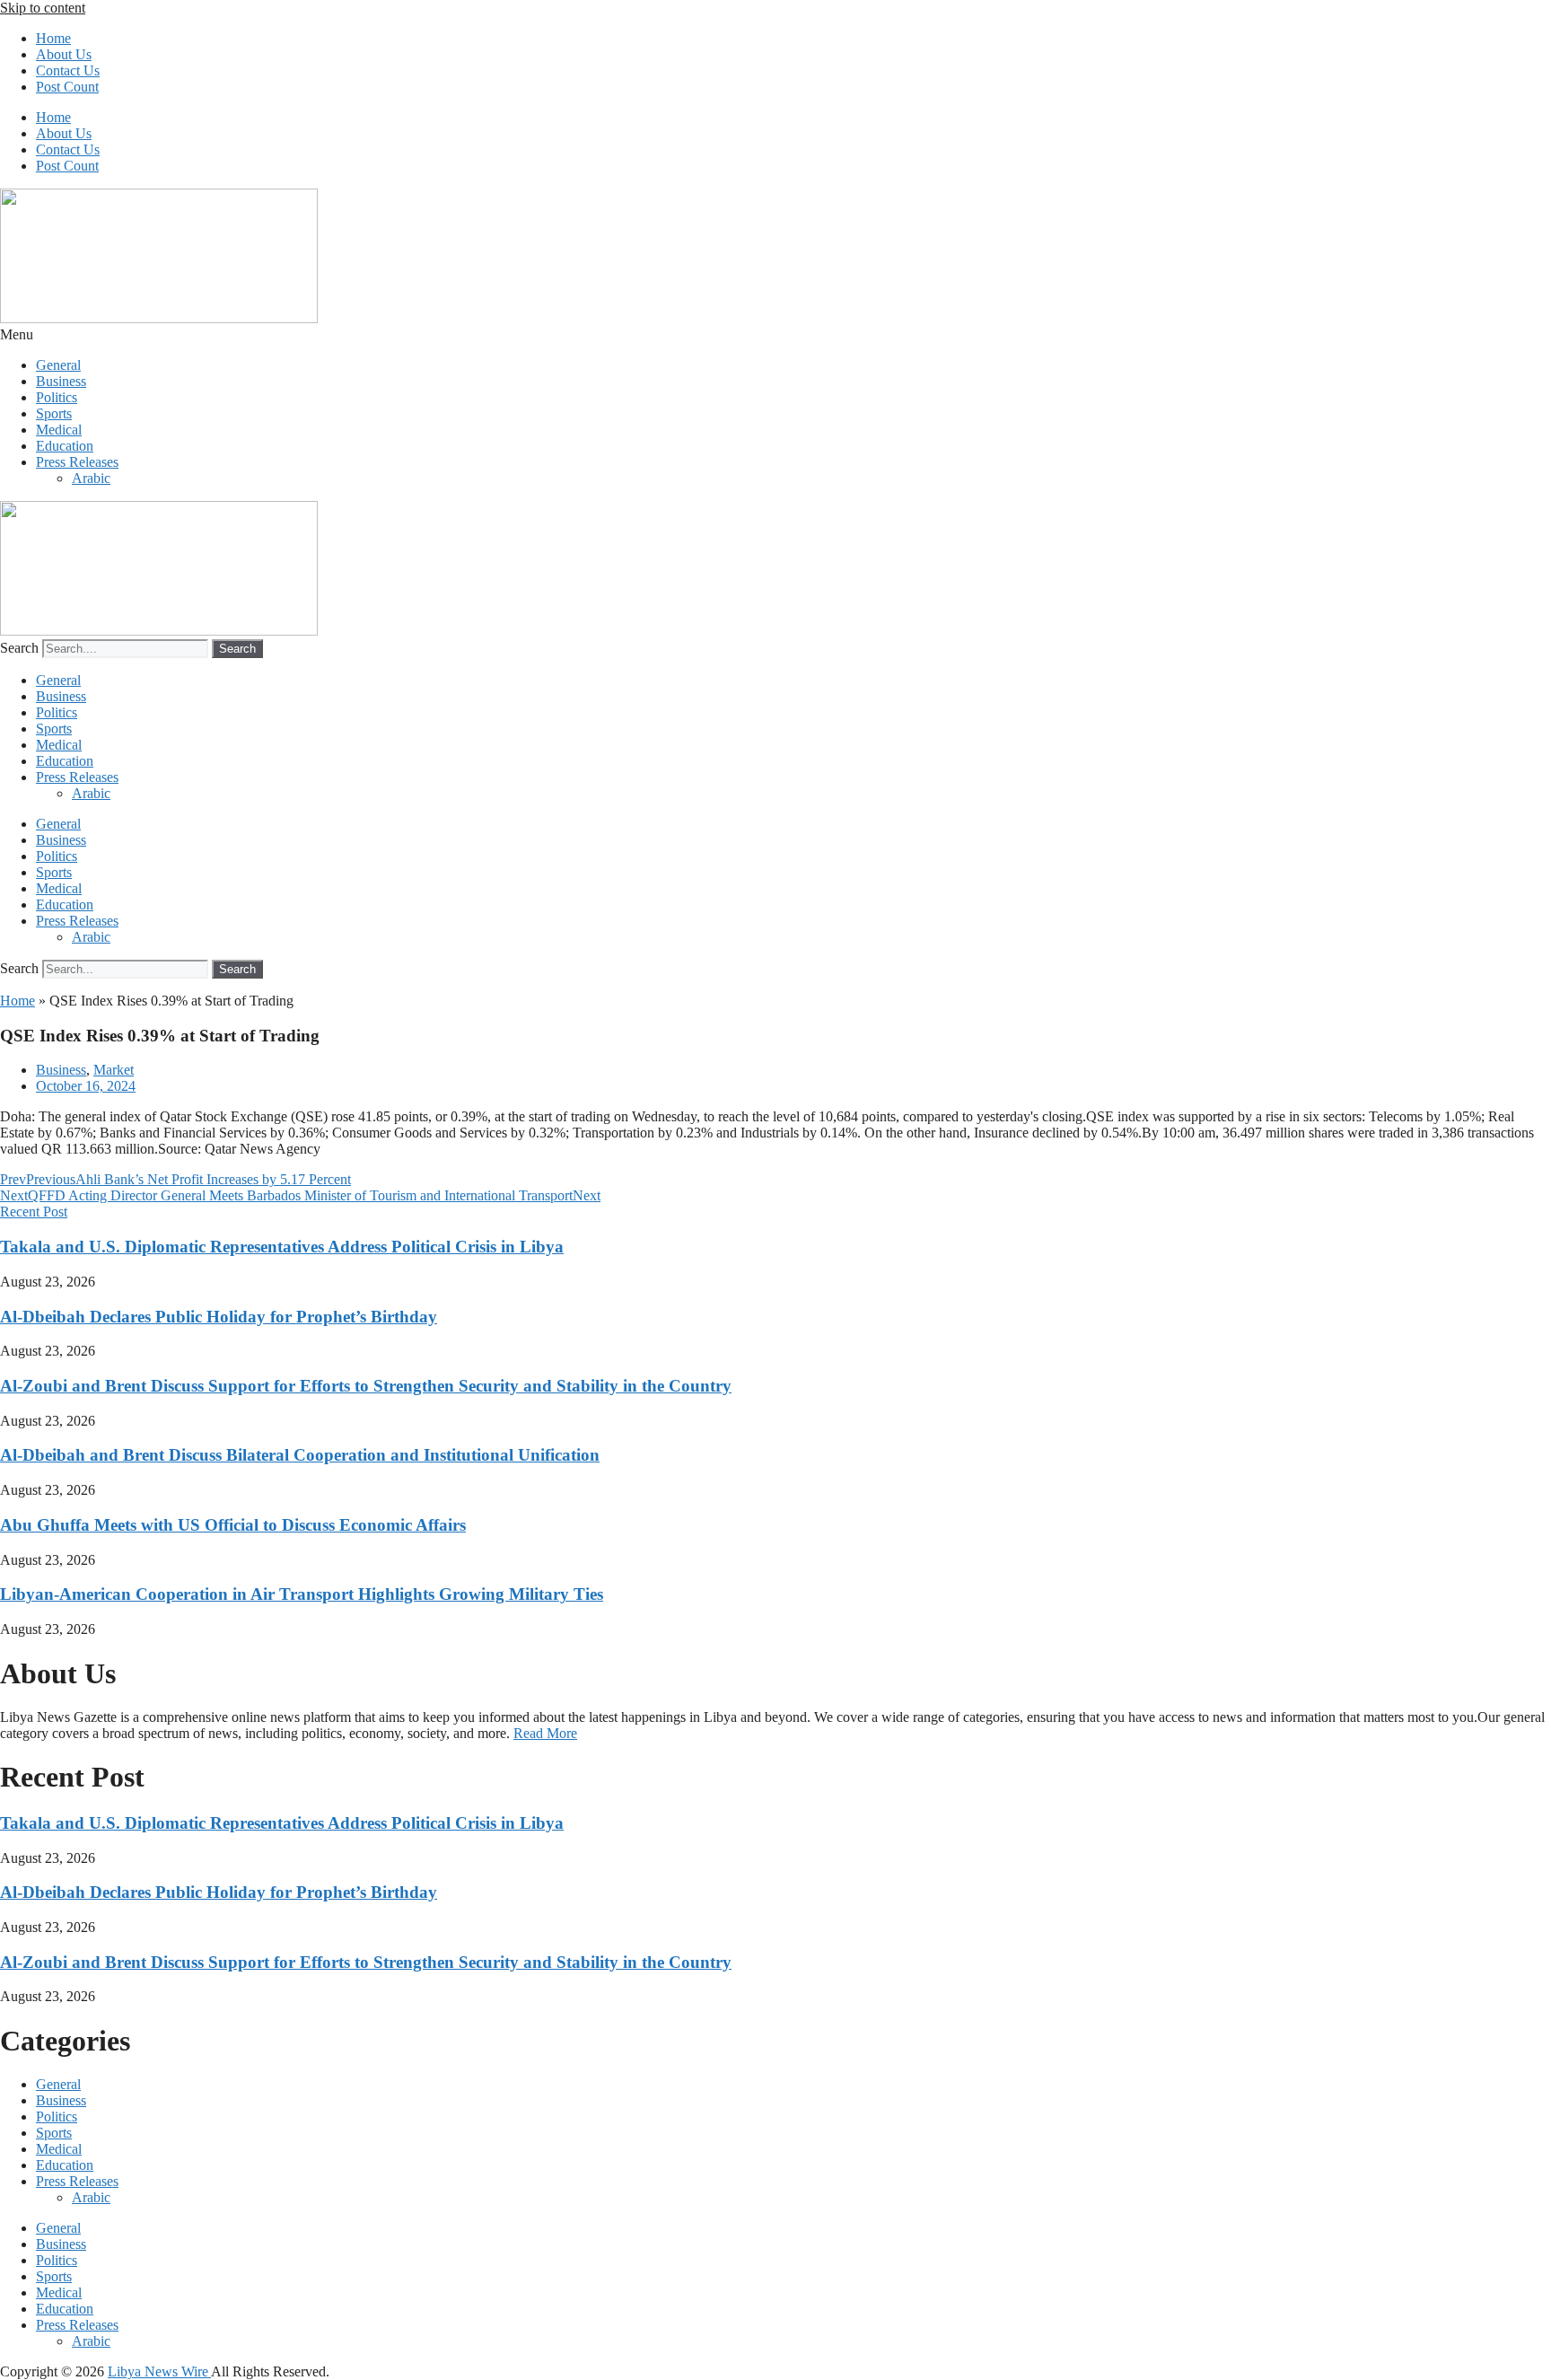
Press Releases (77, 462)
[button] (775, 335)
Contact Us (68, 70)
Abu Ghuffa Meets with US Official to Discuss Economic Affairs (233, 1525)
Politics (57, 397)
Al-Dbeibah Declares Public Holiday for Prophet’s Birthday (219, 1317)
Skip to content (43, 8)
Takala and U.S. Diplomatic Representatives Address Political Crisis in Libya (282, 1247)
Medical (59, 430)
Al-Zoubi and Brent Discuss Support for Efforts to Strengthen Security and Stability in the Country (366, 1386)
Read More (545, 1733)
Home (53, 38)
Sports (54, 413)
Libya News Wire (159, 2371)
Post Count (67, 87)
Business (61, 381)
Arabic (91, 478)
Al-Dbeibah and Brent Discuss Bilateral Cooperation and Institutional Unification (300, 1455)
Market (114, 1070)
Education (65, 446)
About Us (64, 54)
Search (19, 648)
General (58, 365)
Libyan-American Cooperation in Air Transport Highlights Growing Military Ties (302, 1594)
